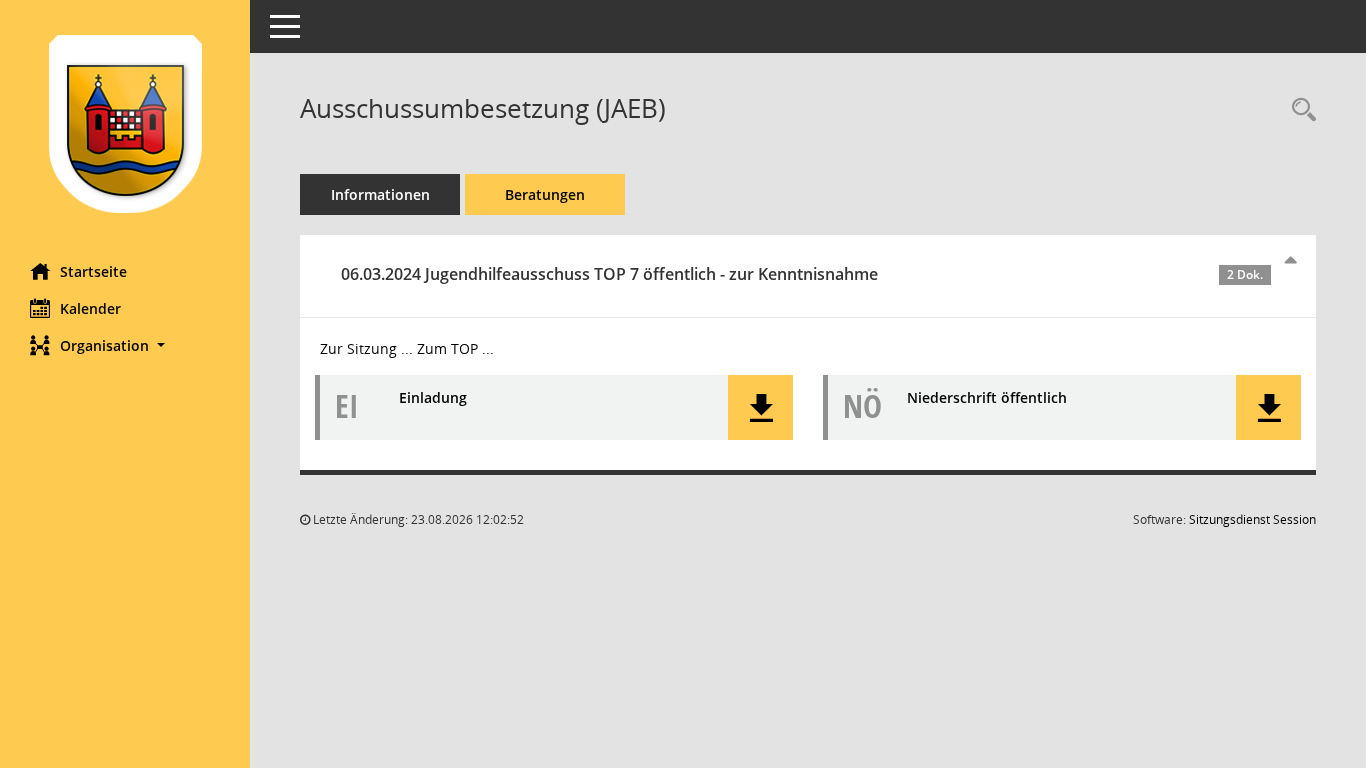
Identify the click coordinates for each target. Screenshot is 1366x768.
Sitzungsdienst (1252, 519)
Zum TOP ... (455, 348)
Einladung (433, 397)
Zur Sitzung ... (366, 348)
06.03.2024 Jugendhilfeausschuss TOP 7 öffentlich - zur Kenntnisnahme (802, 274)
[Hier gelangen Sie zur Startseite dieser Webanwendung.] (125, 124)
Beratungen (545, 194)
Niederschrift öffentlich (987, 397)
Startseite (93, 271)
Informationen (380, 194)
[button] (125, 345)
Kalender (90, 308)
